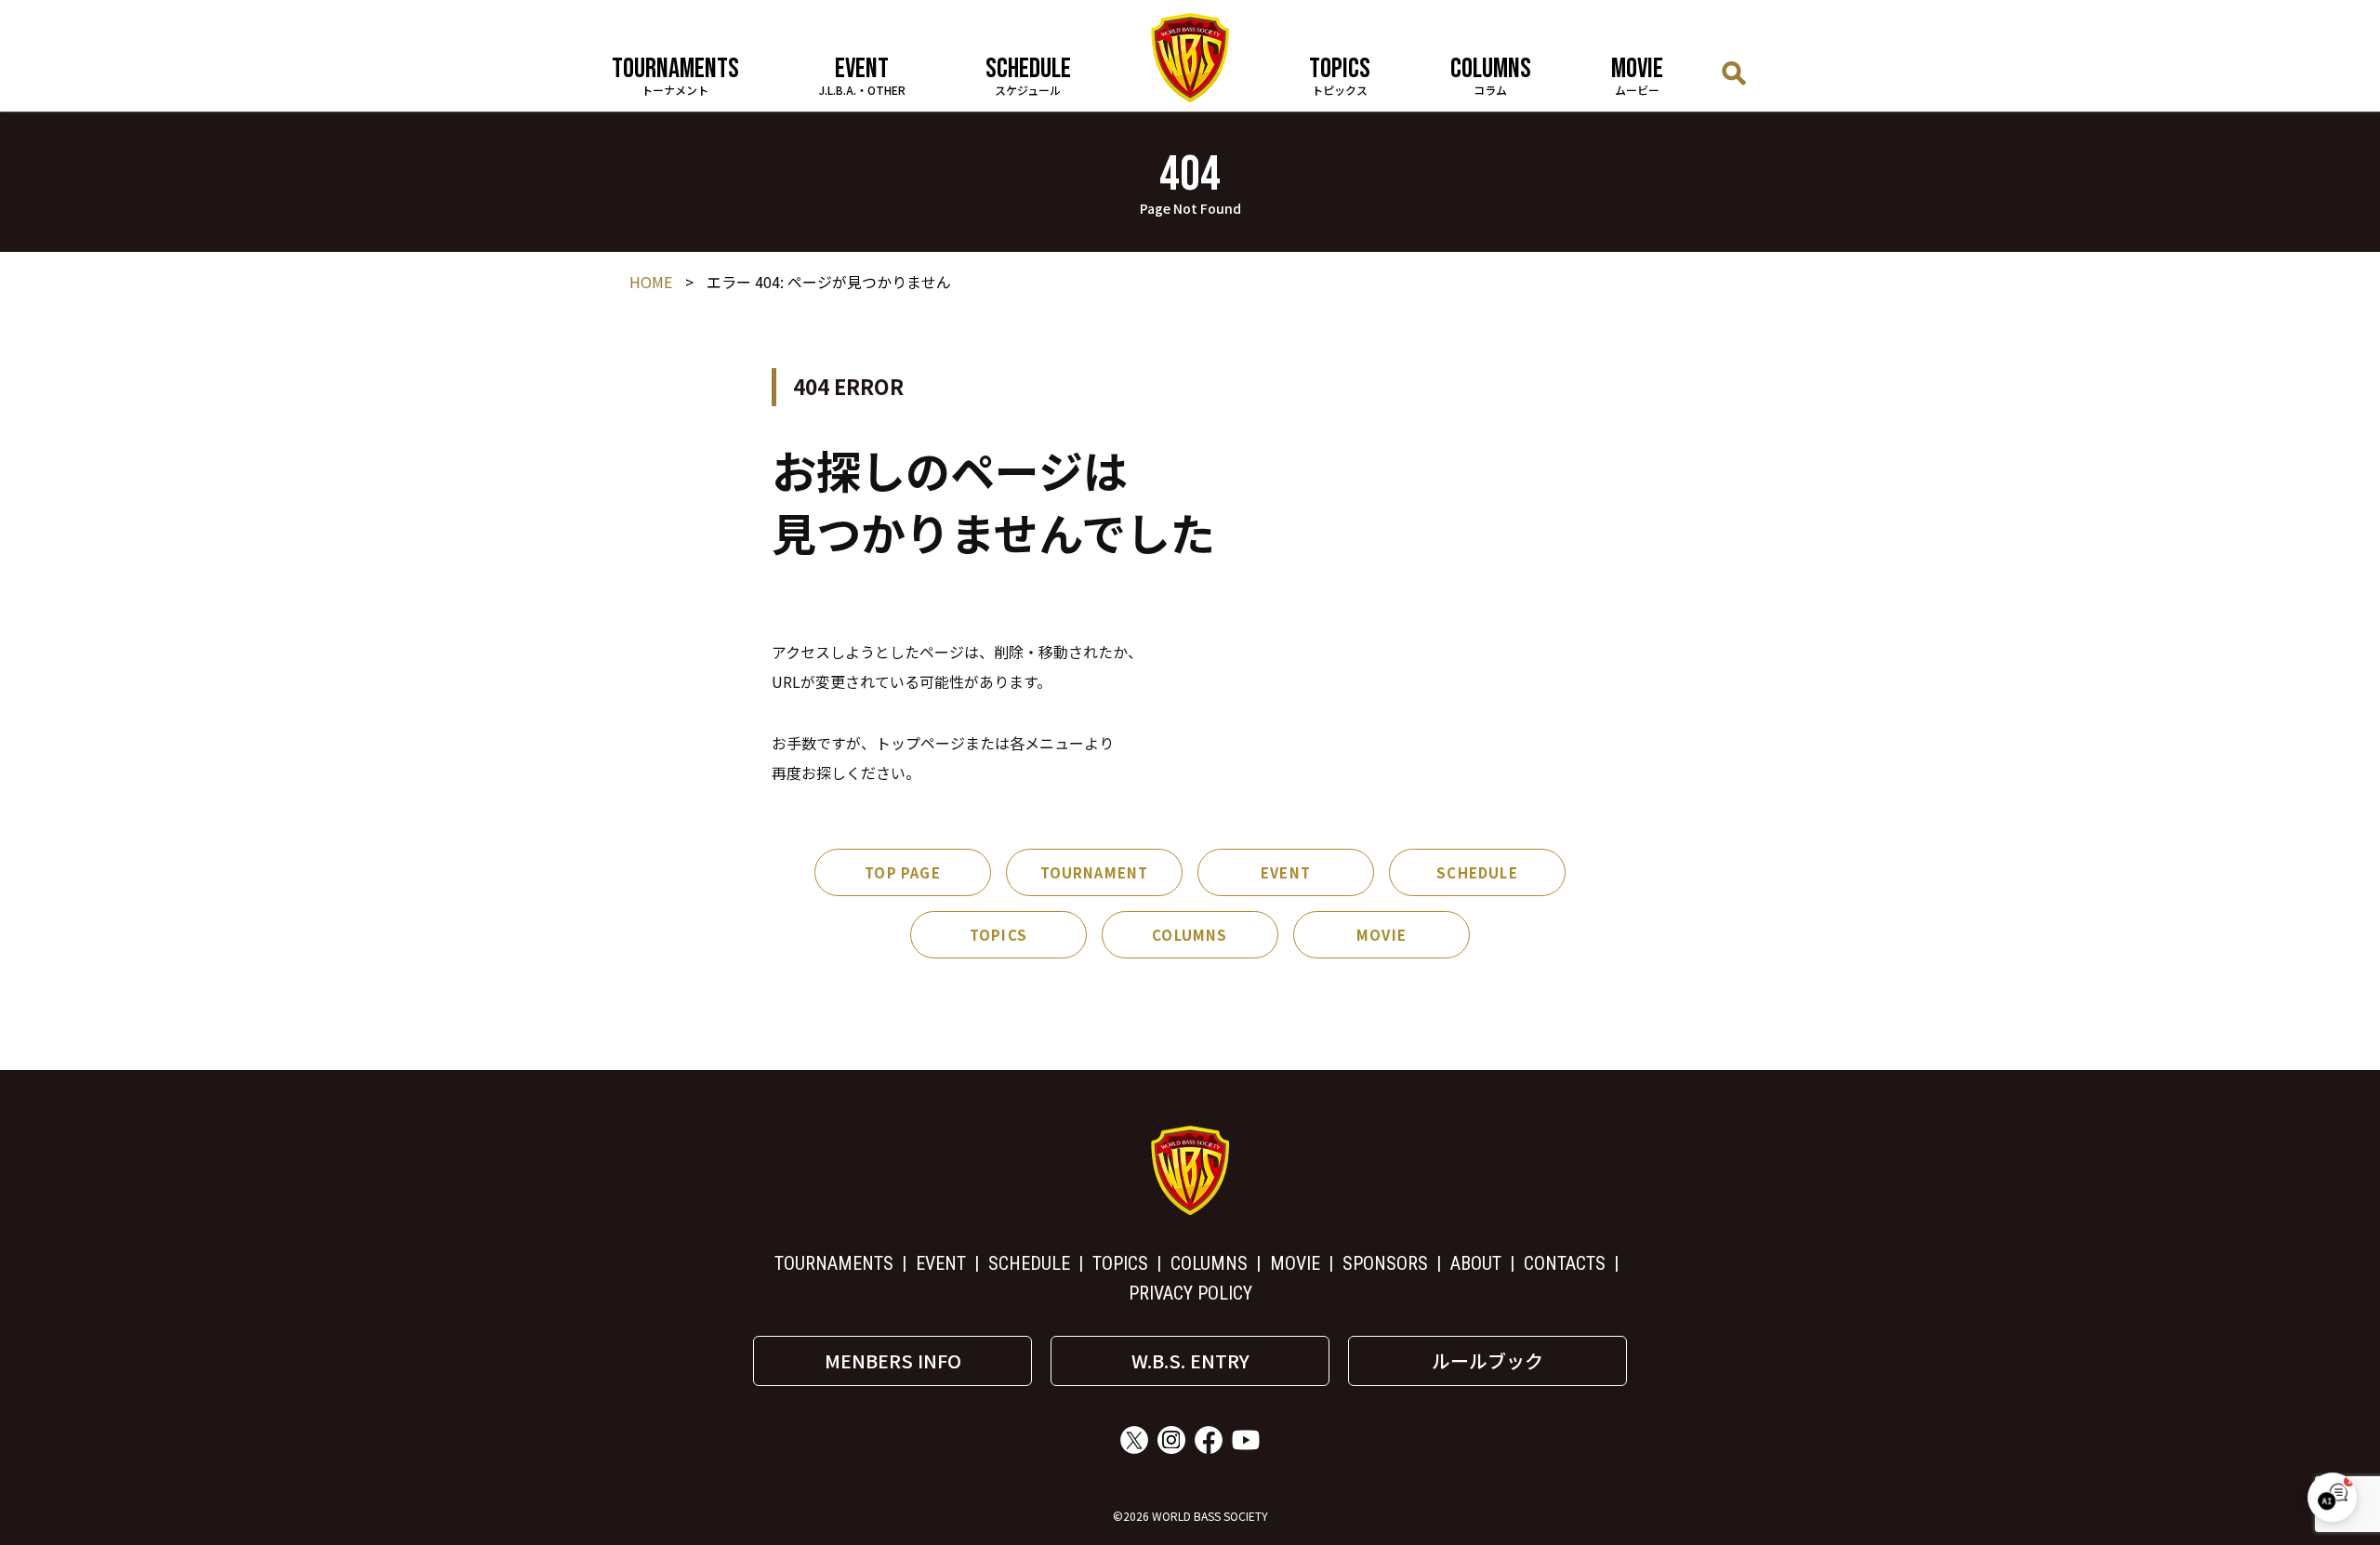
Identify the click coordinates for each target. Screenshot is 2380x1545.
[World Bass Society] (1190, 58)
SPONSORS (1385, 1263)
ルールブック (1487, 1360)
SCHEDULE (1477, 872)
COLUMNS (1190, 935)
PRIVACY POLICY (1190, 1293)
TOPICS (998, 935)
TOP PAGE (903, 872)
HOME (651, 282)
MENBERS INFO (893, 1360)
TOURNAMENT (1095, 872)
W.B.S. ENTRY (1190, 1360)
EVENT (1286, 872)
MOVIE (1382, 935)
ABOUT (1476, 1263)
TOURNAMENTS (834, 1263)
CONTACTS (1565, 1263)
